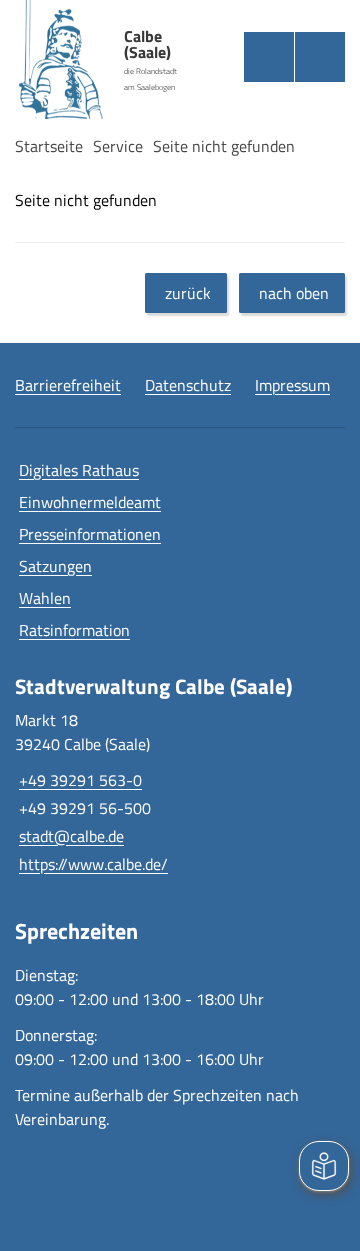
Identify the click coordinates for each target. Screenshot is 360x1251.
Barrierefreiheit (68, 385)
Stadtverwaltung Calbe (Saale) (153, 686)
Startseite (49, 146)
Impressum (292, 385)
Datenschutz (188, 385)
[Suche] (269, 57)
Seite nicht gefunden (224, 146)
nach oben (294, 293)
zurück (188, 293)
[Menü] (320, 57)
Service (118, 146)
